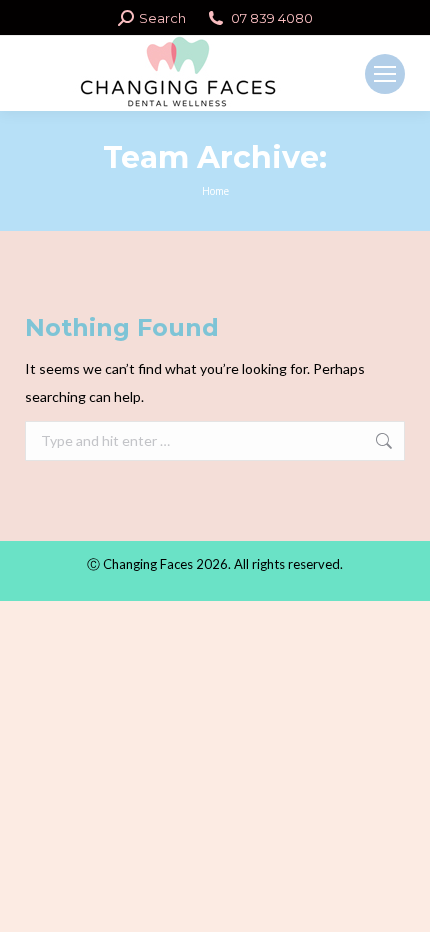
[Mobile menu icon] (385, 74)
